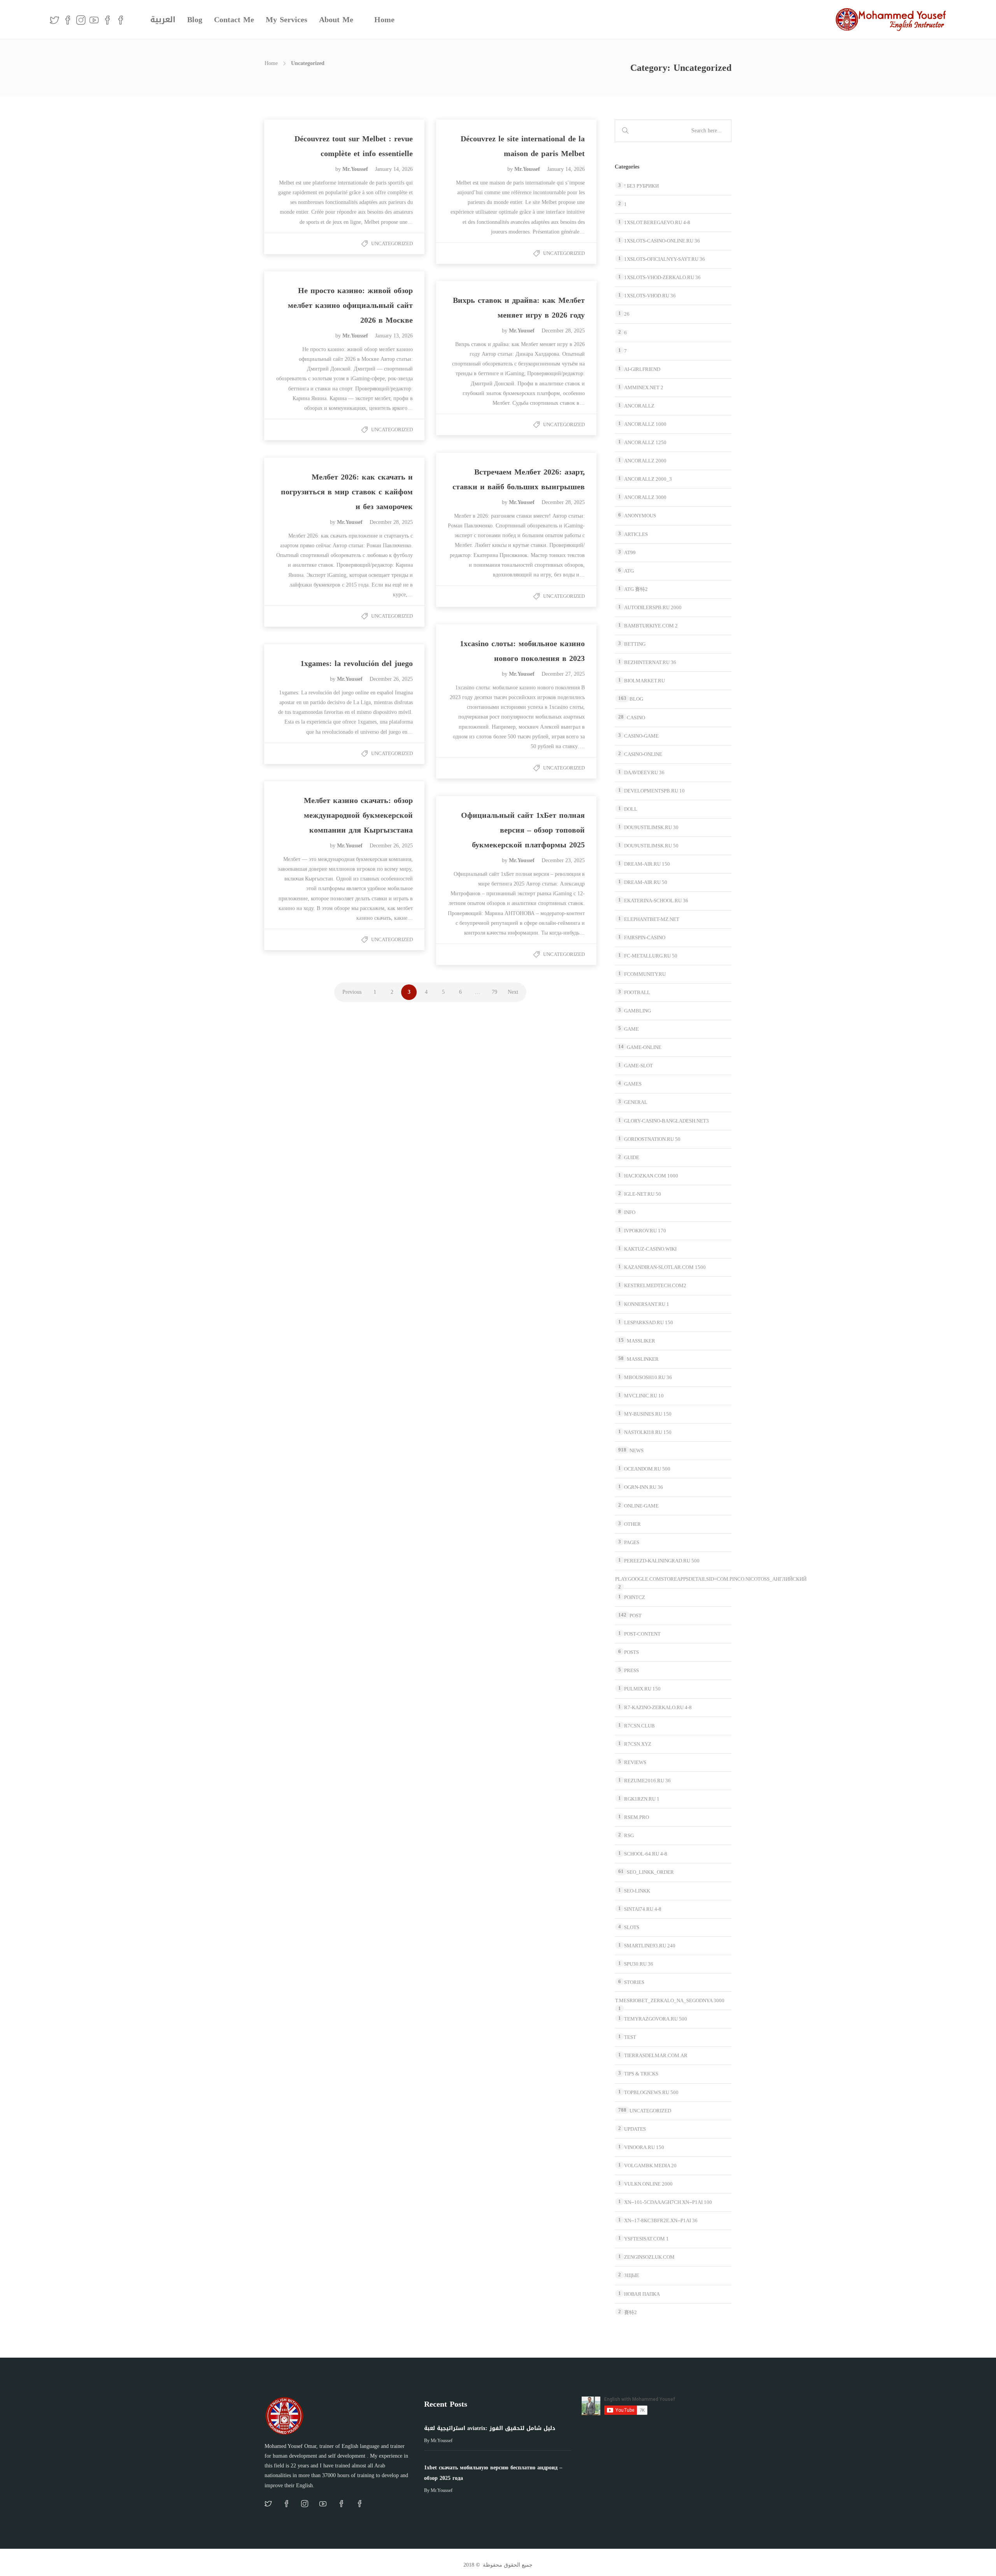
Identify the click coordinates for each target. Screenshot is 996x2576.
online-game (641, 1506)
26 (627, 314)
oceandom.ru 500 (647, 1469)
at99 (630, 553)
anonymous (640, 516)
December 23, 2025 (563, 860)
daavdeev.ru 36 (644, 772)
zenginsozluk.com (649, 2257)
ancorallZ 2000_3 (648, 479)
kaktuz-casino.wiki (650, 1249)
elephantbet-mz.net (652, 919)
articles (636, 534)
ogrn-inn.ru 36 (644, 1487)
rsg (629, 1835)
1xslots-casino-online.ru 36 (662, 241)
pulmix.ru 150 (642, 1689)
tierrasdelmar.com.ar (656, 2055)
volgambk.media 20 (650, 2166)
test (630, 2037)
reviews (635, 1762)
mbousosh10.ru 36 (648, 1377)
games (633, 1084)
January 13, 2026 (394, 336)
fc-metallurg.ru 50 (651, 956)
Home (384, 19)
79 (494, 992)
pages (632, 1542)
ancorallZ (639, 406)
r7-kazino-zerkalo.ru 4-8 (658, 1707)
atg (629, 571)
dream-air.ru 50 (646, 882)
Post (636, 1616)
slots (632, 1927)
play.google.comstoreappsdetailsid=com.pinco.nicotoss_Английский (711, 1579)
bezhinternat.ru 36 (650, 662)
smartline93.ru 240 (650, 1946)
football (637, 992)
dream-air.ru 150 (647, 864)
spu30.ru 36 (639, 1964)
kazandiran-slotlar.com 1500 (665, 1267)
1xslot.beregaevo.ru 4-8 (657, 222)
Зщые (632, 2275)
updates (635, 2129)
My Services (287, 19)
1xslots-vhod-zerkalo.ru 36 (662, 277)
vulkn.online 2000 (648, 2184)
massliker (641, 1341)
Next (513, 992)
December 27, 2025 (563, 674)
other (632, 1524)
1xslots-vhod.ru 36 (650, 296)
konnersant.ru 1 (647, 1304)
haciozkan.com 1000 (651, 1176)
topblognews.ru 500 (651, 2092)
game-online (644, 1047)
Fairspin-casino (645, 937)
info (630, 1212)
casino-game (641, 736)
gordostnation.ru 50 (652, 1139)
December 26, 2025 (391, 679)
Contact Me (234, 19)
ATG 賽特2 (636, 589)
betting (635, 644)
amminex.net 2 (644, 387)
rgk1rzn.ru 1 (642, 1799)
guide (632, 1157)
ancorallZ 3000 (645, 497)
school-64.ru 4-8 (646, 1854)
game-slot (638, 1066)
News (637, 1451)
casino (636, 718)
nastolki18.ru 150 (648, 1432)
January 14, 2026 (394, 169)
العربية (163, 19)
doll (631, 809)
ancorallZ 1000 (645, 424)
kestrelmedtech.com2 (655, 1285)
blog (636, 699)
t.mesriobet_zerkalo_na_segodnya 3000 (670, 2001)
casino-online (643, 754)
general (636, 1102)
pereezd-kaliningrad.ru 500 (662, 1561)
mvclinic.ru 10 (644, 1396)
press (631, 1670)
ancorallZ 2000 (645, 461)
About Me (336, 19)
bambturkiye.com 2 (651, 626)
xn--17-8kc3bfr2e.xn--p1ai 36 (661, 2220)
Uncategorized (392, 243)
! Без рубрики (641, 186)
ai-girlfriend (642, 369)
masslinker (643, 1359)
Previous (352, 992)
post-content (642, 1634)
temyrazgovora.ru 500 (656, 2019)
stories (634, 1982)
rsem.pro (637, 1817)
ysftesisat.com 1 (646, 2239)
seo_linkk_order (650, 1872)
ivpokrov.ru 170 (645, 1231)
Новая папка (642, 2294)
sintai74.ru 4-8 (643, 1909)
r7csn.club (639, 1726)
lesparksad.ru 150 (649, 1322)
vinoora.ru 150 (644, 2147)
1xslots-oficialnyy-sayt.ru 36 (665, 259)
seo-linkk (637, 1891)
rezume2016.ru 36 (647, 1781)
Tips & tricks (641, 2074)
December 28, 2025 (563, 331)
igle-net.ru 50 (643, 1194)
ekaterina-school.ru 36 (656, 901)
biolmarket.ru (644, 681)
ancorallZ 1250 (645, 442)
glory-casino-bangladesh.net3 (666, 1121)
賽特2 (630, 2312)
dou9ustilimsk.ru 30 (651, 827)
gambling (637, 1011)
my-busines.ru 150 (648, 1414)
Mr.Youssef (356, 169)
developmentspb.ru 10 (654, 791)
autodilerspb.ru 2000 (653, 607)
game (631, 1029)
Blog (195, 19)
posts (631, 1652)
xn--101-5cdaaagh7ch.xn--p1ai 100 (668, 2202)
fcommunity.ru (645, 974)
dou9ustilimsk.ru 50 (651, 846)
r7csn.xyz (638, 1744)
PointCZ (635, 1597)
